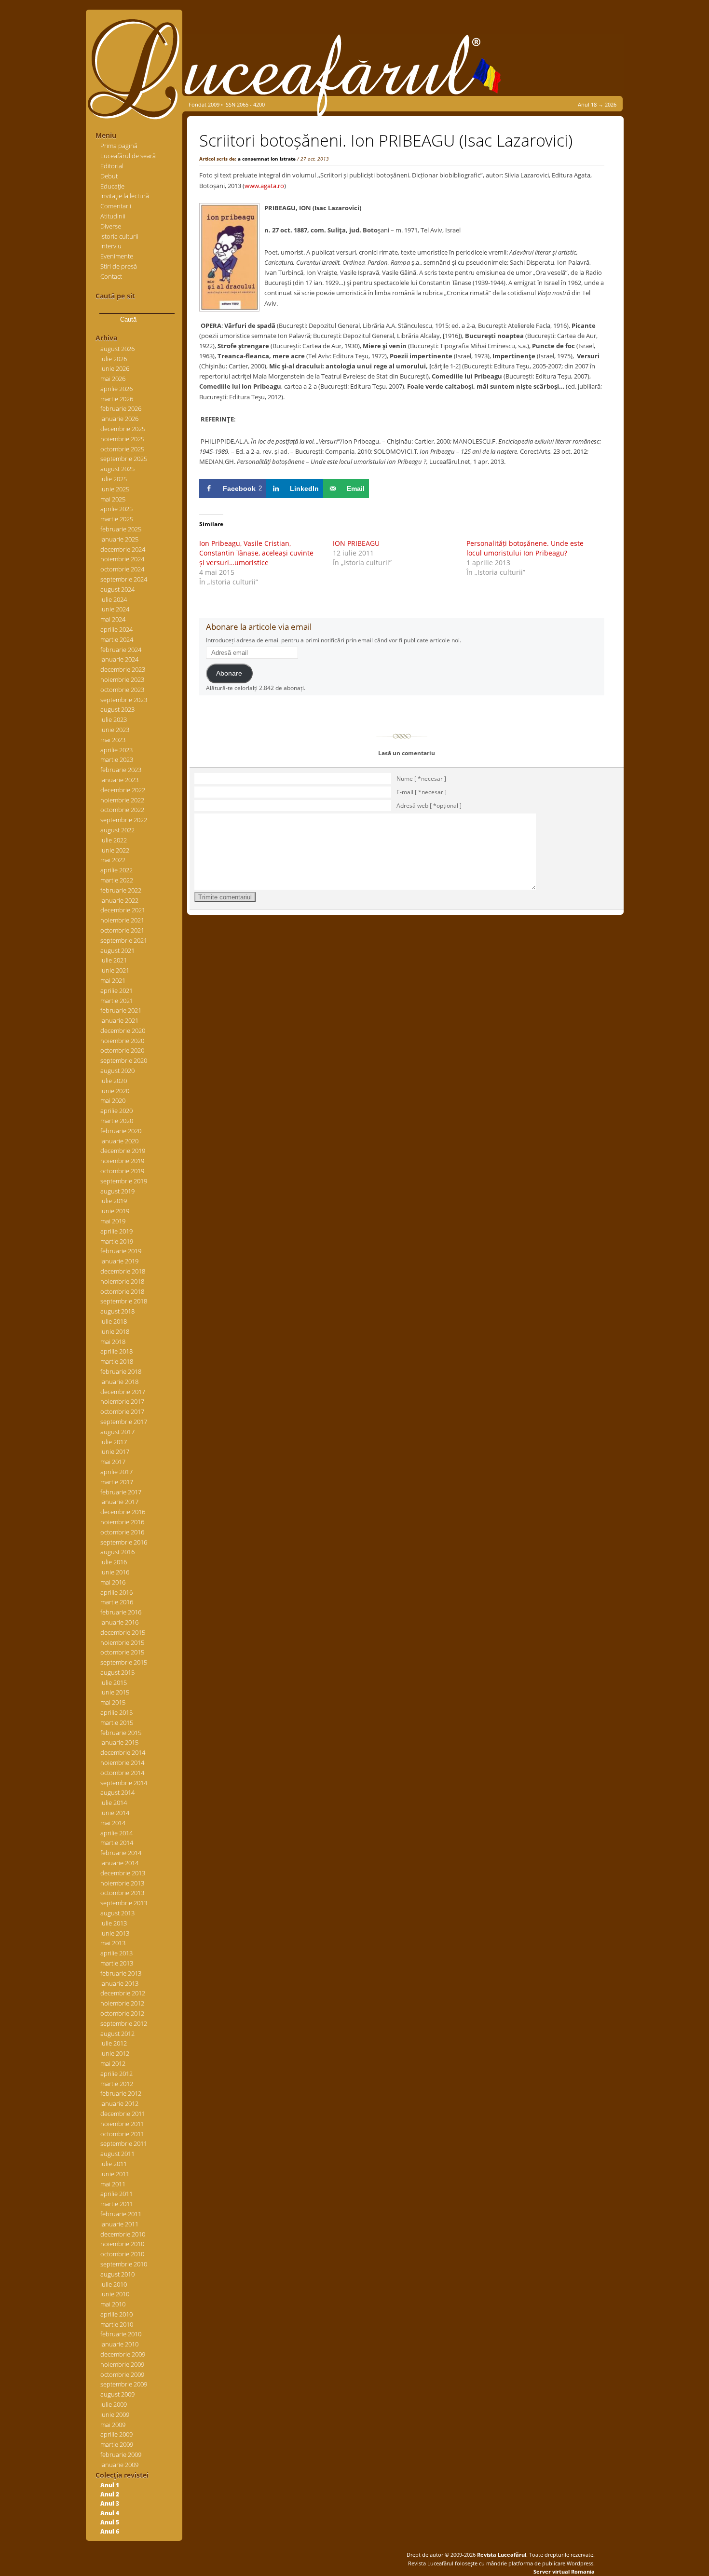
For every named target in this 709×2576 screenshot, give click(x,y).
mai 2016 (113, 1582)
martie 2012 (117, 2084)
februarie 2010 (121, 2334)
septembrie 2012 (124, 2023)
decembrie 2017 (123, 1392)
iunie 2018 (115, 1331)
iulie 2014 (114, 1803)
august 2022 (117, 830)
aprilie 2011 (116, 2194)
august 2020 (117, 1071)
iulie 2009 (114, 2404)
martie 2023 (117, 759)
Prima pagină (119, 146)
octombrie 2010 (122, 2254)
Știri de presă (119, 266)
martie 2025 (117, 519)
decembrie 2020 (123, 1030)
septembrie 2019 (124, 1181)
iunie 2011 (115, 2174)
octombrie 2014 (122, 1773)
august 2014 (117, 1792)
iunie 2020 (115, 1091)
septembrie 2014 (124, 1783)
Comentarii (116, 206)
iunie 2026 (115, 368)
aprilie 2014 (116, 1833)
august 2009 (117, 2394)
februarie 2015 (121, 1733)
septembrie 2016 (124, 1542)
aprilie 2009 (116, 2434)
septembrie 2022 (124, 820)
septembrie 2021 (124, 940)
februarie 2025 (121, 529)
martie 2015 (117, 1722)
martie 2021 (117, 1001)
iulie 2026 (114, 359)
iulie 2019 (114, 1201)
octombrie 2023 (122, 690)
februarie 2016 (121, 1612)
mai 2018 (113, 1342)
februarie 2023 (121, 770)
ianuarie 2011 (119, 2224)
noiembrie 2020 (122, 1041)
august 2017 (117, 1432)
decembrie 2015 (123, 1632)
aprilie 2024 (116, 629)
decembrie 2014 (123, 1752)
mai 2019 (113, 1221)
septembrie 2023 (124, 700)
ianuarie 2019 (119, 1261)
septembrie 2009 (124, 2384)
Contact (111, 276)
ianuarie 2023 (119, 780)
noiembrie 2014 (122, 1763)
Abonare (229, 673)
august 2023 (117, 709)
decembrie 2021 (123, 910)
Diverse (111, 226)
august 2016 (117, 1552)
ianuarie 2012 (119, 2103)
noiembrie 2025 (122, 439)
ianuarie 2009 (119, 2465)
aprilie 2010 (116, 2314)
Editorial (112, 166)
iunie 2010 (115, 2294)
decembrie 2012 (123, 1993)
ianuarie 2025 (119, 539)
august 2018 (117, 1311)
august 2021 (117, 950)
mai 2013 (113, 1943)
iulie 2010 (114, 2284)
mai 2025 (113, 499)
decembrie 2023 (123, 669)
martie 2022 (117, 880)
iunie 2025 (115, 489)
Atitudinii (113, 216)
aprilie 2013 (116, 1953)
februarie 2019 (121, 1251)
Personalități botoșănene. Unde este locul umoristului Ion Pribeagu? (525, 548)
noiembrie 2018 (122, 1281)
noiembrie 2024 (122, 559)
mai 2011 (113, 2184)
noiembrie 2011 (122, 2124)
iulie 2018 (114, 1321)
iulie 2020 (114, 1081)
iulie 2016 (114, 1562)
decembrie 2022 (123, 790)
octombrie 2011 (122, 2134)
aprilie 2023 (116, 750)
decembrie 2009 (123, 2354)
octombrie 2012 (122, 2013)
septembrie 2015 (124, 1662)
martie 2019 (117, 1241)
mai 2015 (113, 1702)
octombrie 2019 (122, 1171)
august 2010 (117, 2274)
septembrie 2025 (124, 459)
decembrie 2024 (123, 549)
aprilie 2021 (116, 990)
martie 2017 (117, 1482)
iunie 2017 (115, 1451)
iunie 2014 (115, 1813)
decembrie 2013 (123, 1873)
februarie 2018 (121, 1371)
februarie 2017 (121, 1492)
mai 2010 (113, 2304)
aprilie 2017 (116, 1472)
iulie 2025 (114, 479)
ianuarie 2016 (119, 1622)
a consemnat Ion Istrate (267, 159)
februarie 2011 (121, 2214)
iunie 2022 (115, 850)
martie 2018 (117, 1361)
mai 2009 (113, 2425)
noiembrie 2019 (122, 1161)
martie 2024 (117, 639)
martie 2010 (117, 2324)
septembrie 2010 (124, 2264)
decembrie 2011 (123, 2114)
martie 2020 (117, 1121)
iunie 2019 (115, 1211)
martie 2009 (117, 2444)
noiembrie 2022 (122, 800)
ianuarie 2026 (119, 419)
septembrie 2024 (124, 579)
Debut (109, 176)
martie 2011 (117, 2204)
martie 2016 (117, 1602)
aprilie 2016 (116, 1592)
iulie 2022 (114, 840)
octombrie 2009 (122, 2374)
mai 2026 (113, 379)
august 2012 (117, 2034)
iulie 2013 (114, 1923)
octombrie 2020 (122, 1050)
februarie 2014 (121, 1853)
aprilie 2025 (116, 509)
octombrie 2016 (122, 1532)
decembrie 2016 (123, 1512)
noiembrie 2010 (122, 2244)
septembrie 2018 (124, 1301)
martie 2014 (117, 1843)
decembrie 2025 (123, 429)
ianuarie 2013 (119, 1983)
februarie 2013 (121, 1973)
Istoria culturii (119, 236)
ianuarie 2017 (119, 1502)
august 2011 (117, 2154)
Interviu (111, 246)
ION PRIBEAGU (356, 543)
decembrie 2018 (123, 1271)
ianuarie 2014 (119, 1863)
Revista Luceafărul (501, 2555)
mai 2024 (113, 619)
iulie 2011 (114, 2164)
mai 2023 (113, 740)
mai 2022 (113, 860)
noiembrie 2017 (122, 1401)
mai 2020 (113, 1100)
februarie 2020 (121, 1131)
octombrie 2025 (122, 449)
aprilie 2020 (116, 1111)
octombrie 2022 (122, 810)
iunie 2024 (115, 609)
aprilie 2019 (116, 1231)
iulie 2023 (114, 719)
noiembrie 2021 (122, 920)
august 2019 (117, 1191)
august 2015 (117, 1672)
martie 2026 (117, 399)
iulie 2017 (114, 1442)
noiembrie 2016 (122, 1522)
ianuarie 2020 (119, 1141)
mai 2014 (113, 1823)
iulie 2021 (114, 960)
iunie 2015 (115, 1692)
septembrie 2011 (124, 2143)
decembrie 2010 (123, 2234)
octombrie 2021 (122, 930)
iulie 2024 (114, 599)
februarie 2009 (121, 2454)
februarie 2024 (121, 650)
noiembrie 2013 (122, 1883)
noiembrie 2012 (122, 2003)
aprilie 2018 (116, 1351)
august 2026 (117, 349)
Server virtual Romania (564, 2571)
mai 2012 (113, 2063)
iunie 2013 (115, 1933)
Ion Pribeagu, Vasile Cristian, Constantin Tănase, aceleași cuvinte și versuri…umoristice (256, 553)
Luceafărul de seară (128, 156)
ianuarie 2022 (119, 900)
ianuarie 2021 (119, 1020)
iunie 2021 (115, 970)
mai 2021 (113, 980)
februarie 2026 (121, 408)
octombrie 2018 (122, 1291)
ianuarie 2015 (119, 1742)
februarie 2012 (121, 2093)
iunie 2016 (115, 1572)
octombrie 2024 (122, 569)
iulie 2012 (114, 2043)
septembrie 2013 (124, 1903)
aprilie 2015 (116, 1712)
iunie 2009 (115, 2414)
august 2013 (117, 1913)
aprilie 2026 (116, 389)
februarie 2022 (121, 890)
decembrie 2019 (123, 1151)
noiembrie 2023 (122, 679)
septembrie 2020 (124, 1060)
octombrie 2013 (122, 1893)
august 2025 (117, 469)
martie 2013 (117, 1963)
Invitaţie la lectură (125, 196)
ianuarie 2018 (119, 1382)
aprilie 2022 (116, 870)
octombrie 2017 (122, 1411)
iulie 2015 (114, 1682)
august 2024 (117, 589)
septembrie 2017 (124, 1422)
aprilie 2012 (116, 2074)
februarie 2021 (121, 1010)
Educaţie (112, 186)
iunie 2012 (115, 2053)
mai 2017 (113, 1462)
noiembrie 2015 (122, 1642)
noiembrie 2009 (122, 2364)
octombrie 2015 (122, 1652)
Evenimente (117, 256)
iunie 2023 (115, 730)
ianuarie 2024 (119, 659)
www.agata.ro (264, 186)
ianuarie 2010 (119, 2344)
